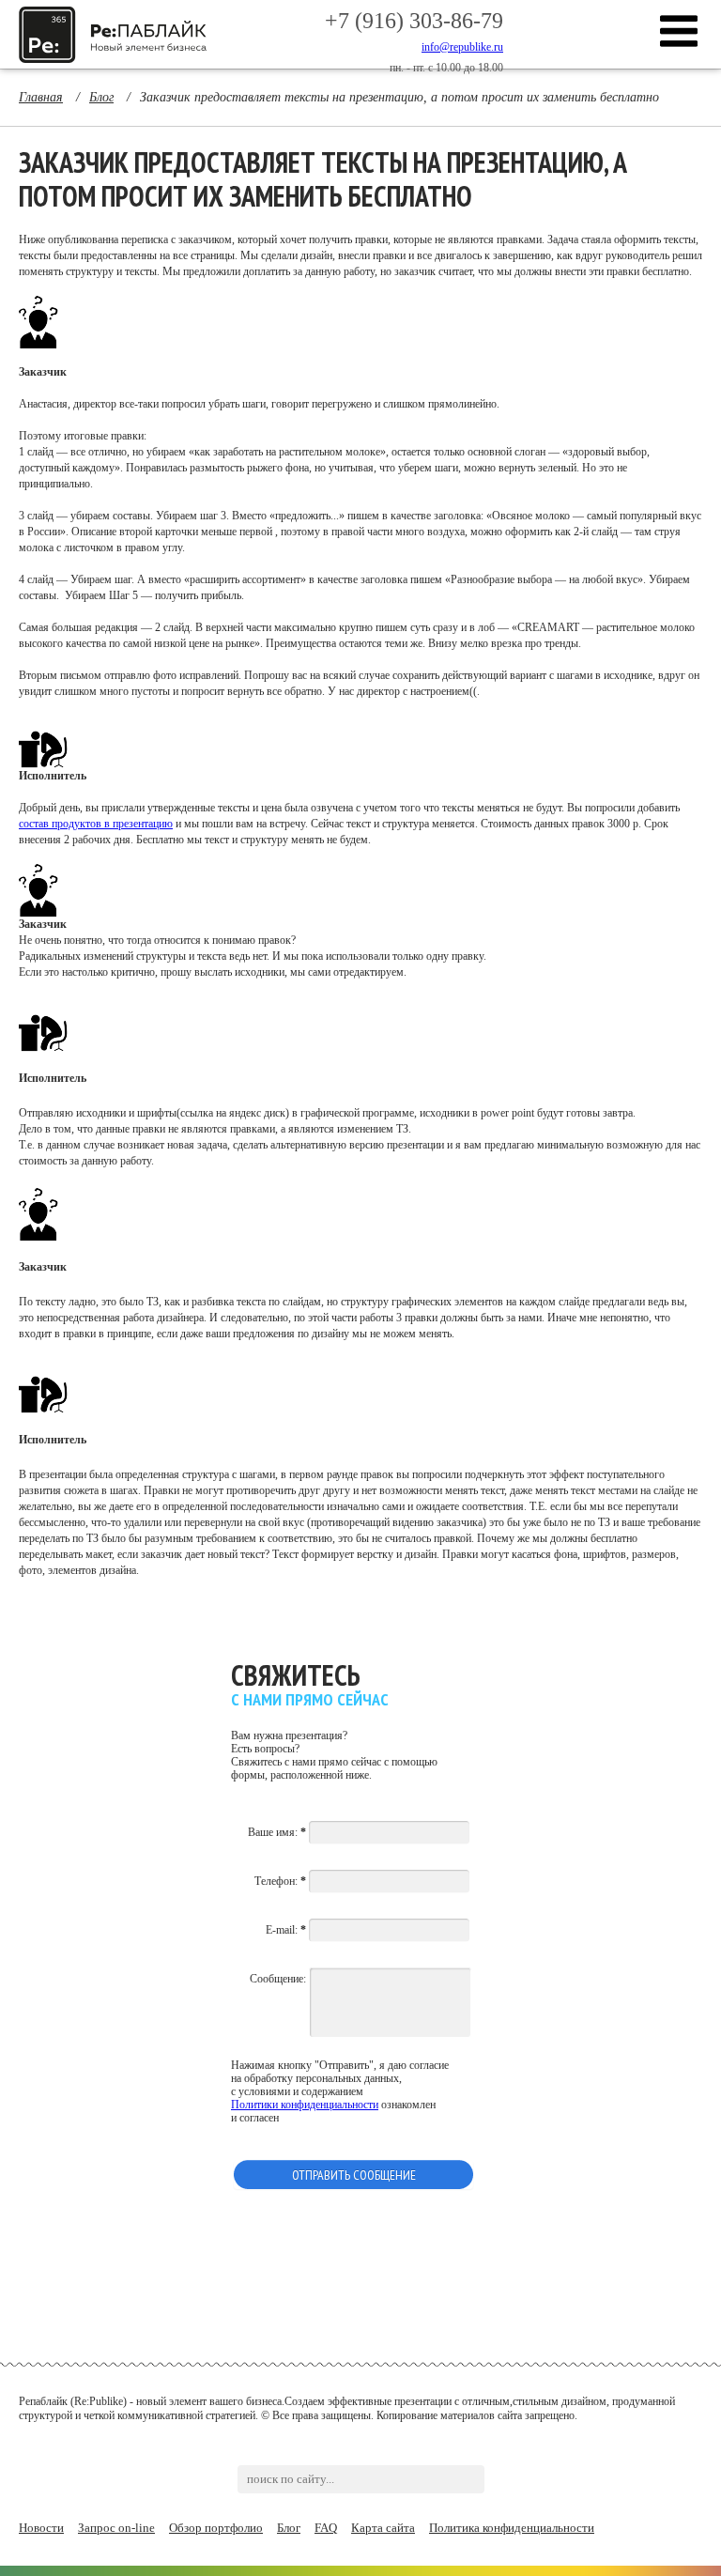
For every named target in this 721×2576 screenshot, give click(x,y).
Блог (289, 2528)
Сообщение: (278, 1979)
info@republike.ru (462, 47)
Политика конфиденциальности (512, 2528)
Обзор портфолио (216, 2528)
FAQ (326, 2528)
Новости (41, 2528)
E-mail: (286, 1930)
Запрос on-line (116, 2528)
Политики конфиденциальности (305, 2105)
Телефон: (280, 1881)
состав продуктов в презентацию (96, 824)
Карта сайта (383, 2528)
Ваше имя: (277, 1832)
